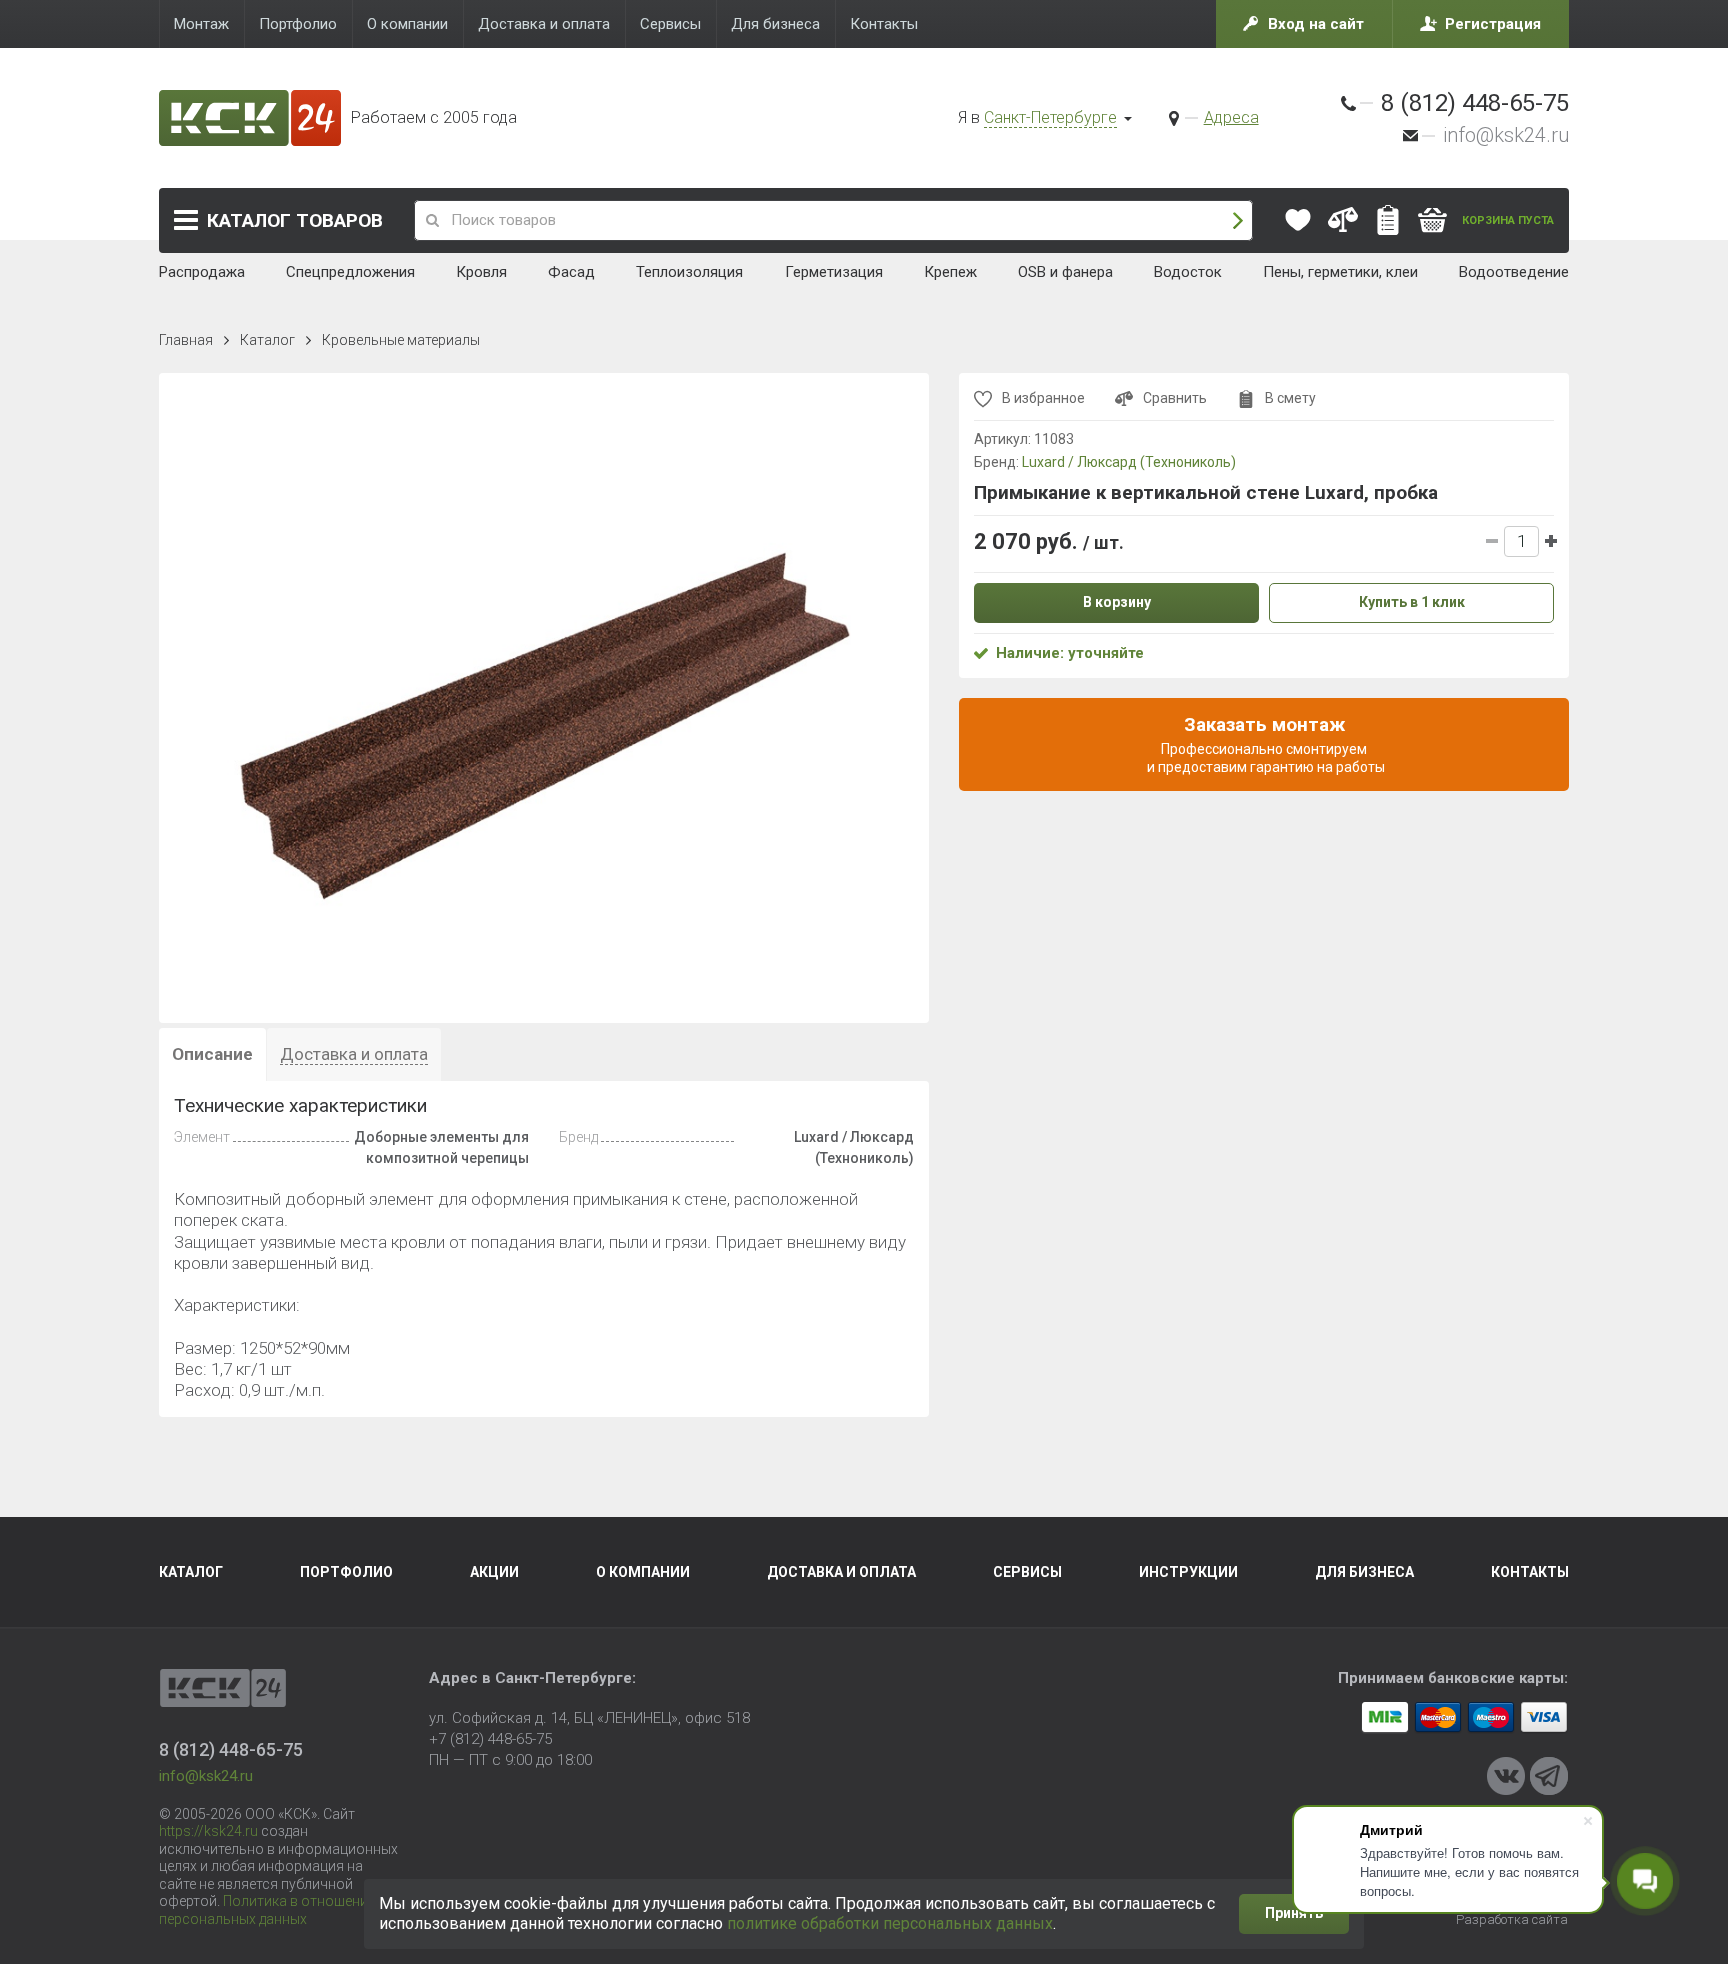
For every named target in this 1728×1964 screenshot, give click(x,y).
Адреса (1231, 117)
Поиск (1238, 220)
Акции (494, 1572)
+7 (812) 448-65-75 (490, 1739)
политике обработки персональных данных (890, 1923)
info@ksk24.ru (1506, 135)
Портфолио (346, 1572)
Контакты (1530, 1572)
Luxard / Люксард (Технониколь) (1129, 462)
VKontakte (1506, 1776)
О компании (643, 1572)
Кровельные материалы (401, 340)
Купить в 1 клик (1412, 602)
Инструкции (1188, 1572)
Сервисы (1027, 1572)
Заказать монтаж (1264, 744)
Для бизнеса (1364, 1572)
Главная (186, 340)
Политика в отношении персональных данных (267, 1910)
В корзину (1117, 602)
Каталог (295, 220)
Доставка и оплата (841, 1572)
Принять (1294, 1913)
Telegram (1549, 1776)
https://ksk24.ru (208, 1831)
